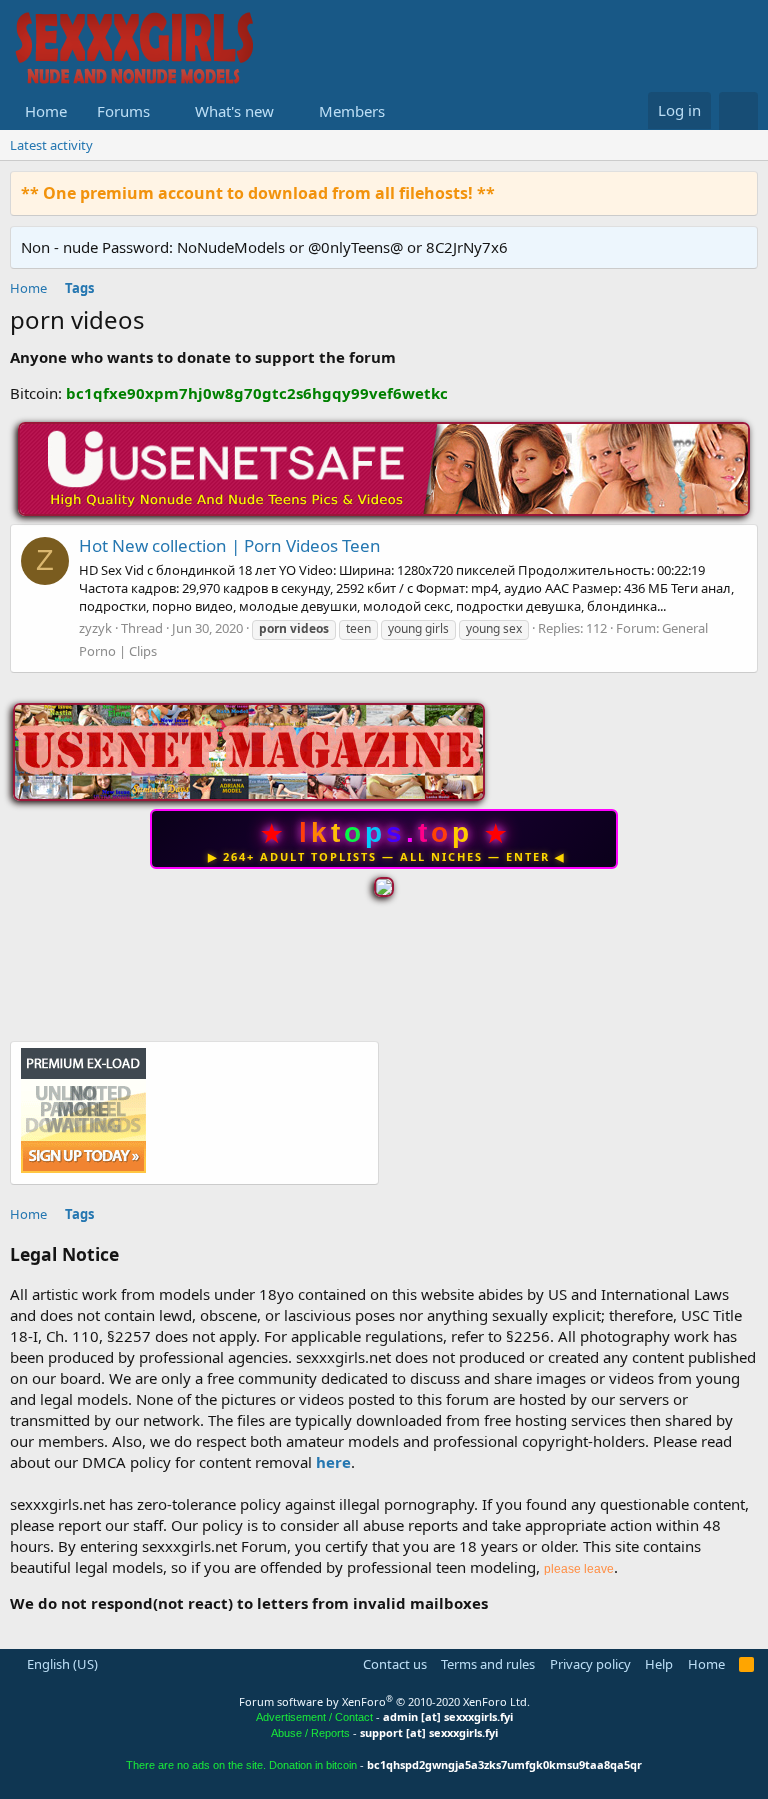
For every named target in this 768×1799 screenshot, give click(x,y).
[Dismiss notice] (738, 192)
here (333, 1462)
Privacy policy (590, 1664)
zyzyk (95, 628)
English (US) (61, 1664)
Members (352, 111)
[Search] (738, 111)
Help (659, 1664)
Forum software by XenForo (384, 1701)
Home (46, 111)
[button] (166, 111)
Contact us (395, 1664)
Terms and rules (488, 1664)
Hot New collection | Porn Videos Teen (230, 545)
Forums (123, 111)
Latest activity (51, 145)
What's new (234, 111)
